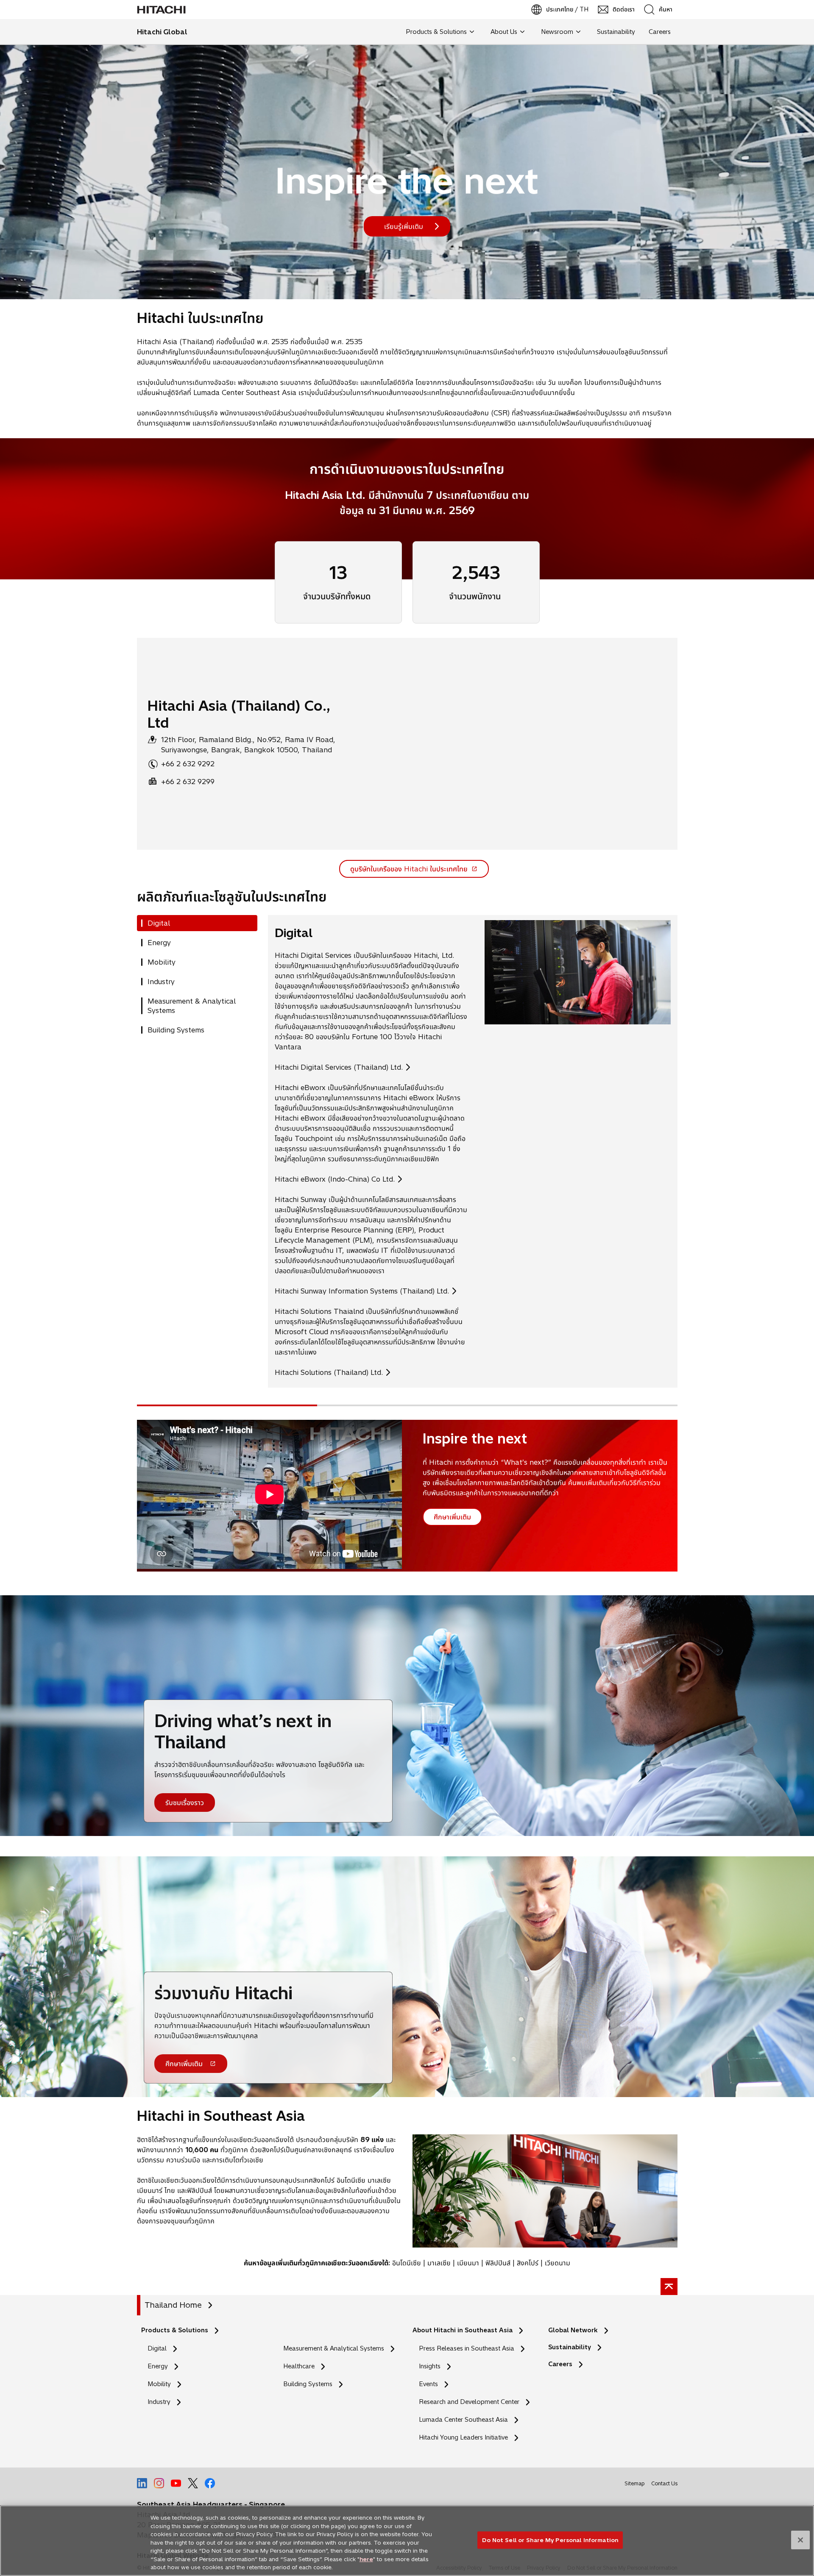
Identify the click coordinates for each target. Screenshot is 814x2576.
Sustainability (570, 2347)
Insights (430, 2366)
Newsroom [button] (557, 32)
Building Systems (308, 2384)
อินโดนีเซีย (407, 2263)
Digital (157, 2348)
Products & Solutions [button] (436, 32)
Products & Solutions (175, 2330)
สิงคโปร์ (528, 2263)
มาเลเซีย (439, 2263)
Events (428, 2384)
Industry (159, 2402)
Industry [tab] (161, 982)
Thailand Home (173, 2305)
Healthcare (299, 2366)
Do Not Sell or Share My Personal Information (550, 2540)
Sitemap (634, 2483)
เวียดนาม (558, 2263)
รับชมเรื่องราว (185, 1803)
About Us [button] (504, 32)
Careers (560, 2364)
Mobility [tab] (162, 962)
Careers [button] (660, 32)
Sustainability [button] (616, 32)
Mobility (159, 2384)
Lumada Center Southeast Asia (463, 2420)
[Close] (800, 2540)
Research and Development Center (471, 2402)
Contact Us (664, 2483)
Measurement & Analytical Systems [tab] (192, 1006)
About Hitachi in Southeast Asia (463, 2330)
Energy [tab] (159, 943)
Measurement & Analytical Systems (334, 2348)
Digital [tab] (159, 923)
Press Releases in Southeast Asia (467, 2348)
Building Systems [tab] (176, 1030)
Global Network (573, 2330)
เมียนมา (468, 2263)
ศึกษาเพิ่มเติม (184, 2066)
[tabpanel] (473, 1151)
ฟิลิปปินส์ (498, 2263)
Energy (158, 2366)
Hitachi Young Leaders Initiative (466, 2438)
